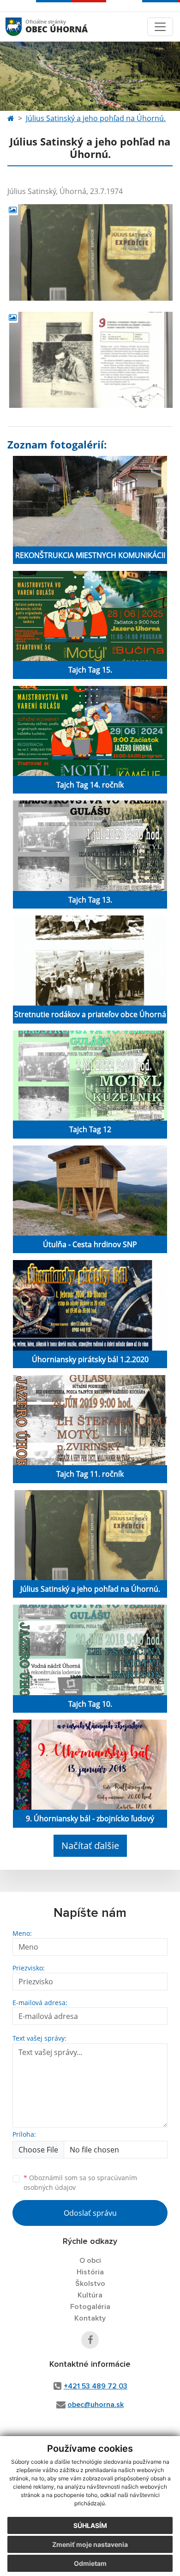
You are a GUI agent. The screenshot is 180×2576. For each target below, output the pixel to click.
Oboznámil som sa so (80, 2182)
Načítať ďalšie (90, 1846)
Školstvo (90, 2284)
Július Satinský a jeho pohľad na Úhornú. (96, 118)
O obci (90, 2261)
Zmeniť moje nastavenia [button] (90, 2544)
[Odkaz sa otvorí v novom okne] (90, 2340)
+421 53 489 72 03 (96, 2386)
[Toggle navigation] (160, 27)
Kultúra (90, 2295)
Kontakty (90, 2318)
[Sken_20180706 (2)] (90, 360)
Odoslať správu (90, 2213)
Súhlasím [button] (90, 2525)
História (90, 2272)
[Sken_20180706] (90, 252)
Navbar (22, 27)
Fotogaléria (90, 2307)
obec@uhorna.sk (96, 2405)
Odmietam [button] (90, 2563)
